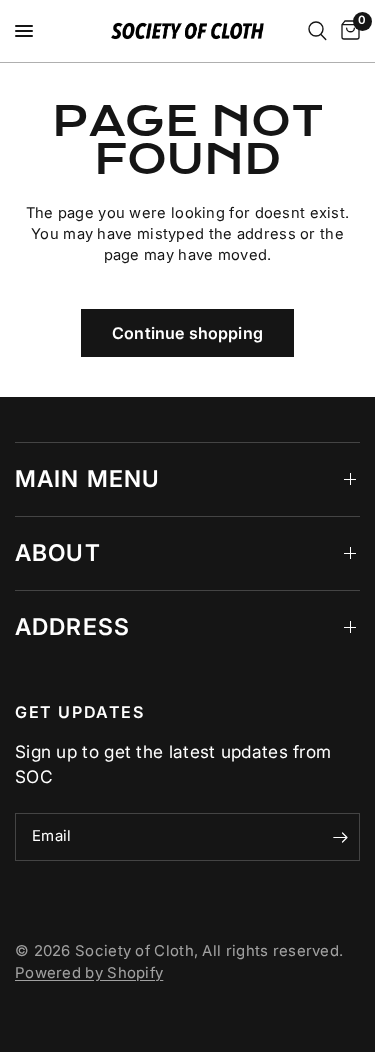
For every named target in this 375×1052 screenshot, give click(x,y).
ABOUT (58, 553)
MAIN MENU (87, 479)
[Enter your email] (340, 837)
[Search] (317, 31)
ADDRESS (72, 627)
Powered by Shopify (89, 973)
